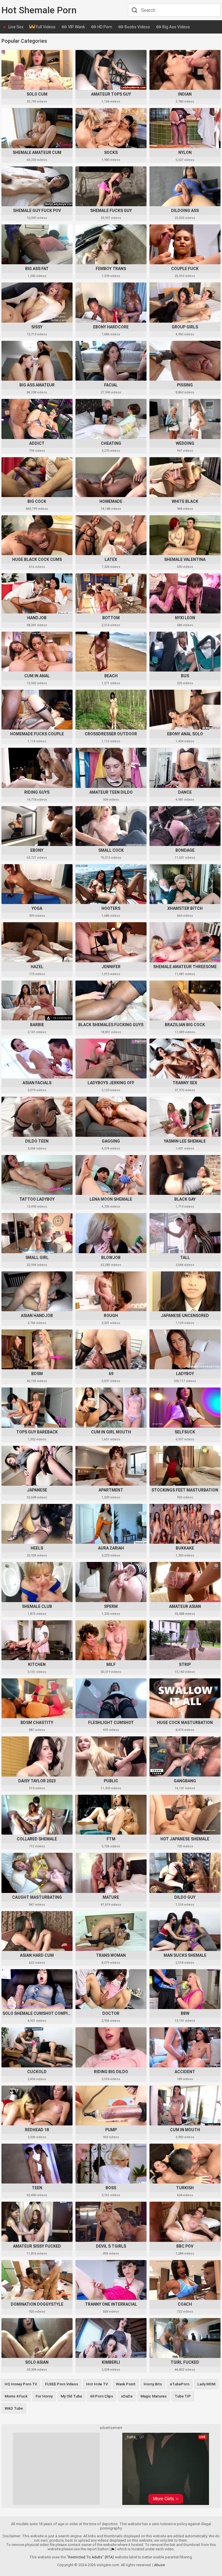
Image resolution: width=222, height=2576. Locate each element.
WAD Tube (14, 2408)
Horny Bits (153, 2384)
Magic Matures (153, 2396)
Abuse (159, 2565)
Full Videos (45, 27)
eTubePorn (180, 2384)
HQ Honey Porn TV (21, 2384)
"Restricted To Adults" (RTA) (90, 2557)
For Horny (44, 2396)
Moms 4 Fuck (16, 2396)
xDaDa (127, 2396)
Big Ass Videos (176, 27)
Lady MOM (206, 2384)
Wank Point (126, 2384)
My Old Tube (71, 2396)
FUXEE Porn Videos (62, 2384)
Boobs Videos (137, 27)
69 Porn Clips (102, 2396)
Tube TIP (183, 2396)
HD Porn (104, 27)
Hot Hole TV (97, 2384)
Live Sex (16, 27)
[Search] (134, 10)
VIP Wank (76, 27)
